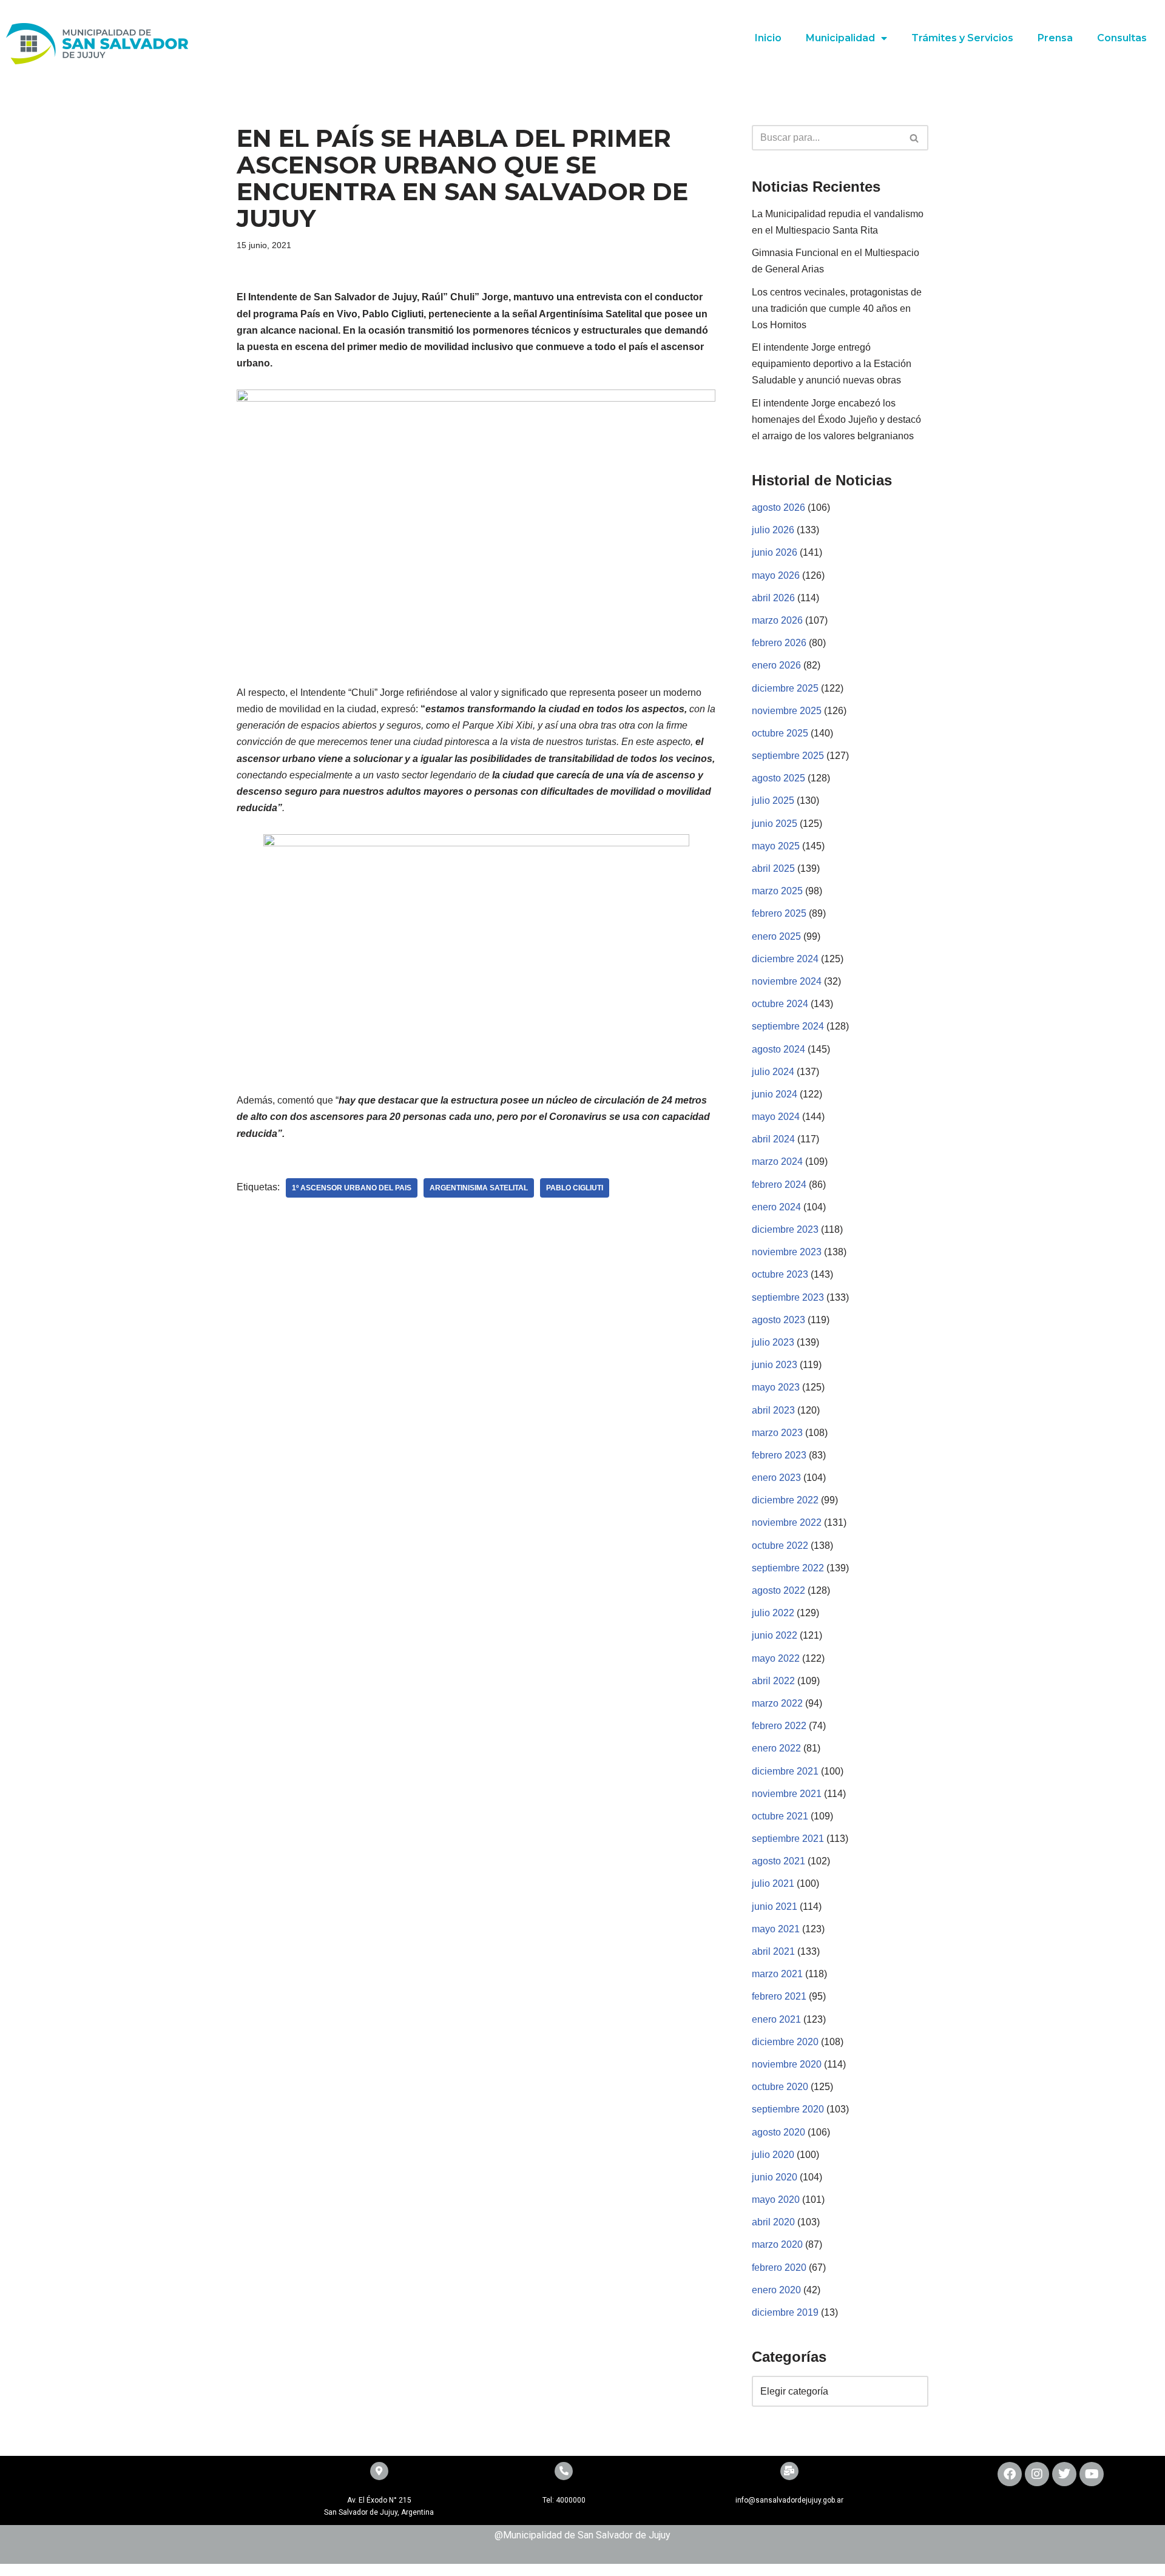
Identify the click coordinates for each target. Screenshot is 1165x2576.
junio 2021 (775, 1907)
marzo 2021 (777, 1974)
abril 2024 (773, 1139)
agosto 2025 (778, 778)
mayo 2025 (776, 846)
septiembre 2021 (788, 1839)
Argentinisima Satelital (479, 1188)
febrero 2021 (779, 1996)
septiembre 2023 (788, 1297)
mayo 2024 (776, 1117)
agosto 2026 (778, 507)
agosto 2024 (778, 1049)
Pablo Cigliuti (575, 1188)
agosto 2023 (778, 1320)
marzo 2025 (777, 891)
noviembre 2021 (787, 1794)
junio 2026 (775, 552)
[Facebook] (1010, 2474)
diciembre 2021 (785, 1771)
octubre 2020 (780, 2087)
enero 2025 (776, 936)
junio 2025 (775, 824)
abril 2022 (773, 1681)
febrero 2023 (779, 1455)
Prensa (1055, 38)
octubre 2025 (780, 733)
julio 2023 (773, 1342)
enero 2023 (776, 1478)
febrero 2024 (779, 1185)
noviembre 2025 (787, 711)
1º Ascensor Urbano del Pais (352, 1188)
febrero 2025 (779, 913)
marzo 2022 (777, 1703)
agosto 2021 (778, 1861)
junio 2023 (775, 1365)
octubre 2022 (780, 1546)
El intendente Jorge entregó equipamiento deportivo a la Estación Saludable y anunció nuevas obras (832, 364)
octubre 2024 (780, 1004)
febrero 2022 (779, 1726)
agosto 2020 (778, 2132)
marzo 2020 (777, 2244)
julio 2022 (773, 1613)
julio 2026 (773, 530)
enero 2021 (776, 2019)
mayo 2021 (776, 1929)
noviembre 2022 (787, 1522)
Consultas (1122, 38)
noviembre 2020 (787, 2064)
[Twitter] (1064, 2474)
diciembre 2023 (785, 1229)
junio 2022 (775, 1635)
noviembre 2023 (787, 1252)
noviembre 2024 (787, 981)
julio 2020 (773, 2155)
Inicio (768, 38)
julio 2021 (773, 1883)
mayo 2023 (776, 1387)
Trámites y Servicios (962, 38)
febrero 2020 (779, 2267)
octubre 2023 (780, 1274)
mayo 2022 (776, 1658)
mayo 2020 (776, 2200)
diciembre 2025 (785, 688)
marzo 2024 (777, 1162)
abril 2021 (773, 1951)
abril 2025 (773, 868)
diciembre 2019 (785, 2312)
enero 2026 (776, 665)
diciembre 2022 (785, 1500)
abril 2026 (773, 598)
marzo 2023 (777, 1433)
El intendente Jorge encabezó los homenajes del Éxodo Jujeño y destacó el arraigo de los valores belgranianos (836, 420)
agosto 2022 (778, 1590)
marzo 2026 (777, 620)
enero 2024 (776, 1207)
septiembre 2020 (788, 2109)
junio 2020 (775, 2177)
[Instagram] (1037, 2474)
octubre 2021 (780, 1816)
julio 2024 (773, 1072)
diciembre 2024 (785, 959)
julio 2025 (773, 801)
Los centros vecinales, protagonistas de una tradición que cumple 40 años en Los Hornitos (837, 309)
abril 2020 (773, 2222)
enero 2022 (776, 1748)
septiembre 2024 (788, 1026)
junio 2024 (775, 1094)
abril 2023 (773, 1410)
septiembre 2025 (788, 756)
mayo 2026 (776, 575)
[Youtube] (1092, 2474)
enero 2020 (776, 2290)
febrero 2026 (779, 643)
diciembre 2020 (785, 2042)
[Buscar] (915, 138)
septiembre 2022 (788, 1568)
